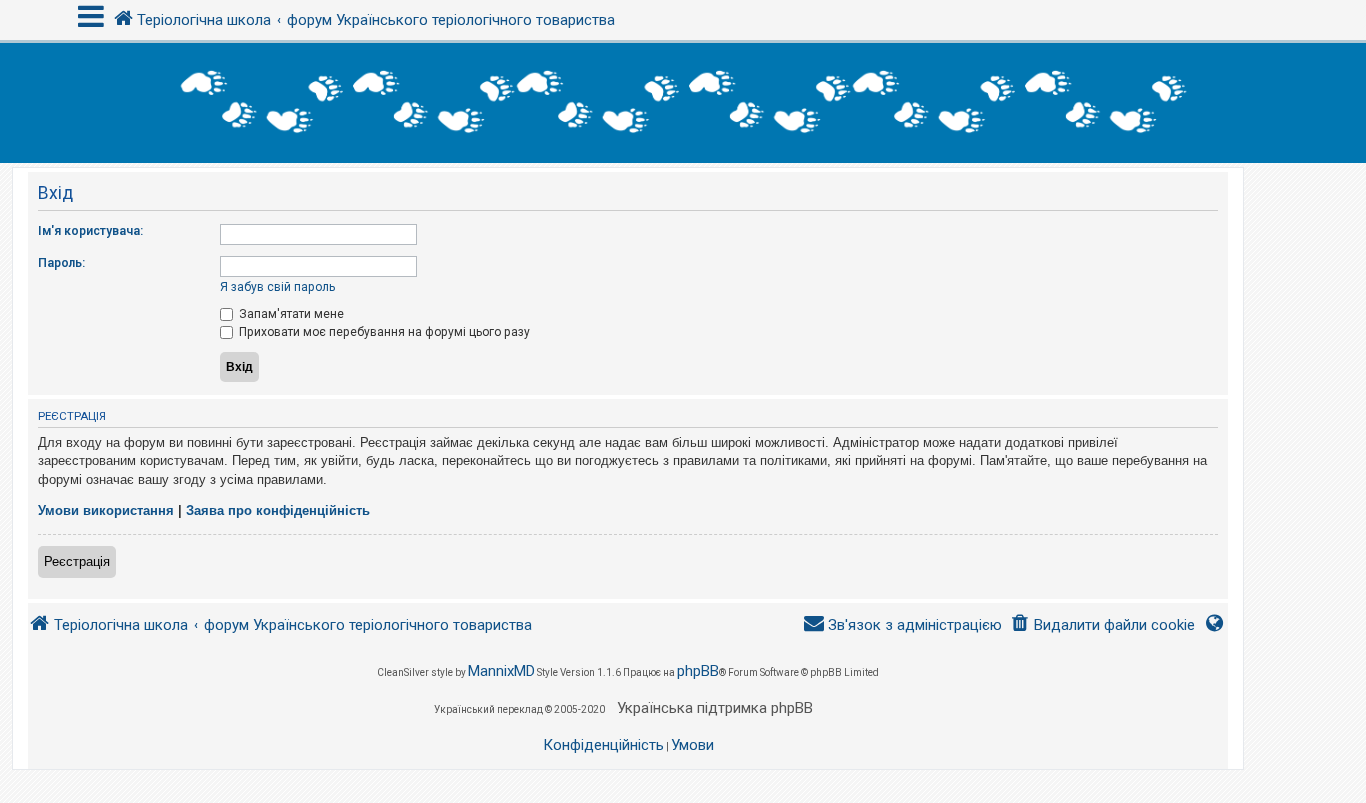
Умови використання (106, 510)
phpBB (698, 671)
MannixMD (501, 671)
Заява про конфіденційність (278, 510)
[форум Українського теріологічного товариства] (683, 103)
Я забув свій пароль (277, 287)
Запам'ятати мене (290, 314)
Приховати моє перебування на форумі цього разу (383, 332)
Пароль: (61, 263)
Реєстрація (77, 561)
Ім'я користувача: (90, 231)
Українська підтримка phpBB (715, 708)
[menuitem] (1102, 625)
